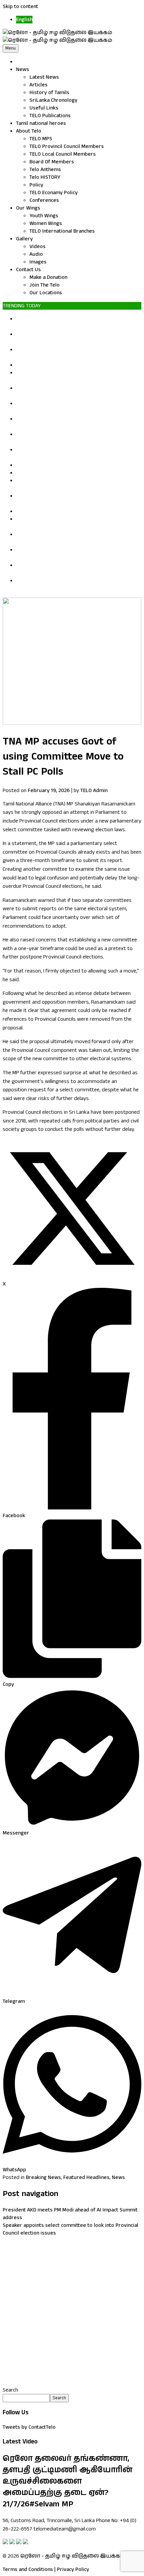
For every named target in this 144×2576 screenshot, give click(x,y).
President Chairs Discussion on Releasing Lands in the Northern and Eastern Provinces (74, 569)
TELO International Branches (62, 231)
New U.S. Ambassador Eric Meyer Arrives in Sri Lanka (78, 465)
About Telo (29, 131)
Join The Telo (45, 285)
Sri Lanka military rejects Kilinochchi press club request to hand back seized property (71, 538)
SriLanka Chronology (53, 100)
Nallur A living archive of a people (55, 365)
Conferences (44, 200)
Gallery (24, 239)
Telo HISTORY (45, 177)
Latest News (44, 77)
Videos (38, 247)
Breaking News (43, 2177)
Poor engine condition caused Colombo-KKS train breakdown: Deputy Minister (74, 584)
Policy (36, 185)
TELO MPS (41, 139)
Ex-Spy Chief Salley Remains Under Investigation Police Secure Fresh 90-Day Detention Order (73, 407)
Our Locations (46, 293)
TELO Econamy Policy (54, 193)
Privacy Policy (73, 2569)
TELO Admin (94, 791)
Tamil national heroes (41, 123)
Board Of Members (52, 162)
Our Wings (28, 208)
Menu (11, 48)
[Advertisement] (72, 2312)
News (23, 69)
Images (38, 262)
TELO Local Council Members (63, 154)
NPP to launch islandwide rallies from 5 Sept (68, 473)
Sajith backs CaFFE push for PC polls (58, 511)
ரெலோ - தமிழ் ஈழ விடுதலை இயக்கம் (73, 2556)
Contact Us (28, 270)
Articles (39, 85)
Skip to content (20, 7)
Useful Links (44, 108)
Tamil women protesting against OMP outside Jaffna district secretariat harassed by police (77, 323)
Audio (36, 254)
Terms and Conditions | (29, 2569)
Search (10, 2390)
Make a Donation (48, 277)
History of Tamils (49, 93)
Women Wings (46, 223)
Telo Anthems (45, 170)
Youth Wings (44, 216)
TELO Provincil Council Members (67, 146)
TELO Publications (50, 116)
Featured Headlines (86, 2177)
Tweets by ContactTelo (29, 2427)
